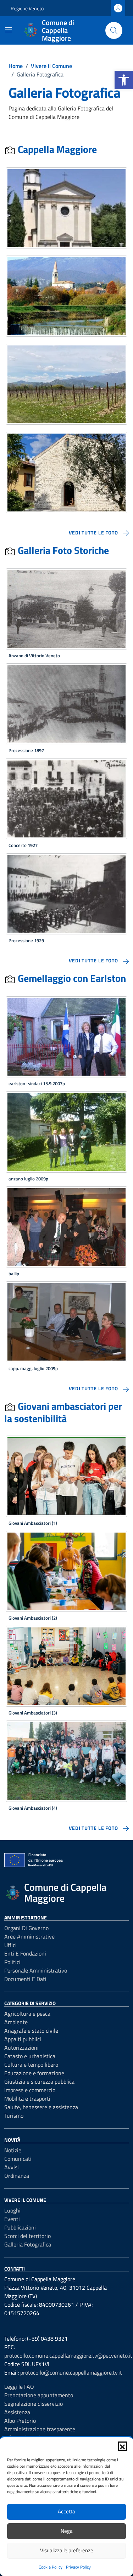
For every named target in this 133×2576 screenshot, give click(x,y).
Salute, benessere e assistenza (41, 2107)
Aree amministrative (29, 1936)
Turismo (14, 2116)
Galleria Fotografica (28, 2244)
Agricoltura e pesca (27, 2014)
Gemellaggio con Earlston (71, 978)
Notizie (13, 2150)
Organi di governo (26, 1928)
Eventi (12, 2219)
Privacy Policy (78, 2567)
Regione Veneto (27, 8)
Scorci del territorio (27, 2236)
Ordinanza (17, 2176)
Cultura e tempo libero (31, 2065)
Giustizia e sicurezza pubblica (39, 2082)
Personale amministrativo (36, 1970)
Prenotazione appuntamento (39, 2395)
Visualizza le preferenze (67, 2550)
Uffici (10, 1945)
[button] (124, 80)
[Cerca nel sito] (114, 30)
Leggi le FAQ (19, 2387)
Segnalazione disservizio (34, 2404)
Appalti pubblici (23, 2039)
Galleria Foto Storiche (62, 550)
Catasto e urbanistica (30, 2056)
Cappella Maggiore (56, 149)
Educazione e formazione (34, 2073)
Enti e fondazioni (25, 1953)
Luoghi (12, 2210)
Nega (67, 2531)
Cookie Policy (51, 2567)
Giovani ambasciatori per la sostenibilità (63, 1412)
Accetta (66, 2511)
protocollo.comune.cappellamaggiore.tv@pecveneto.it (68, 2355)
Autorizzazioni (21, 2048)
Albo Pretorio (20, 2421)
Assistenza (17, 2412)
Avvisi (12, 2167)
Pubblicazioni (20, 2227)
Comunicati (18, 2159)
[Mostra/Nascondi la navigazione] (9, 30)
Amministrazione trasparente (40, 2429)
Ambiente (16, 2022)
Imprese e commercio (30, 2090)
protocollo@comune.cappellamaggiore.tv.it (71, 2372)
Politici (12, 1962)
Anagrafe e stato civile (31, 2031)
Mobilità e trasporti (27, 2099)
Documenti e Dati (25, 1979)
